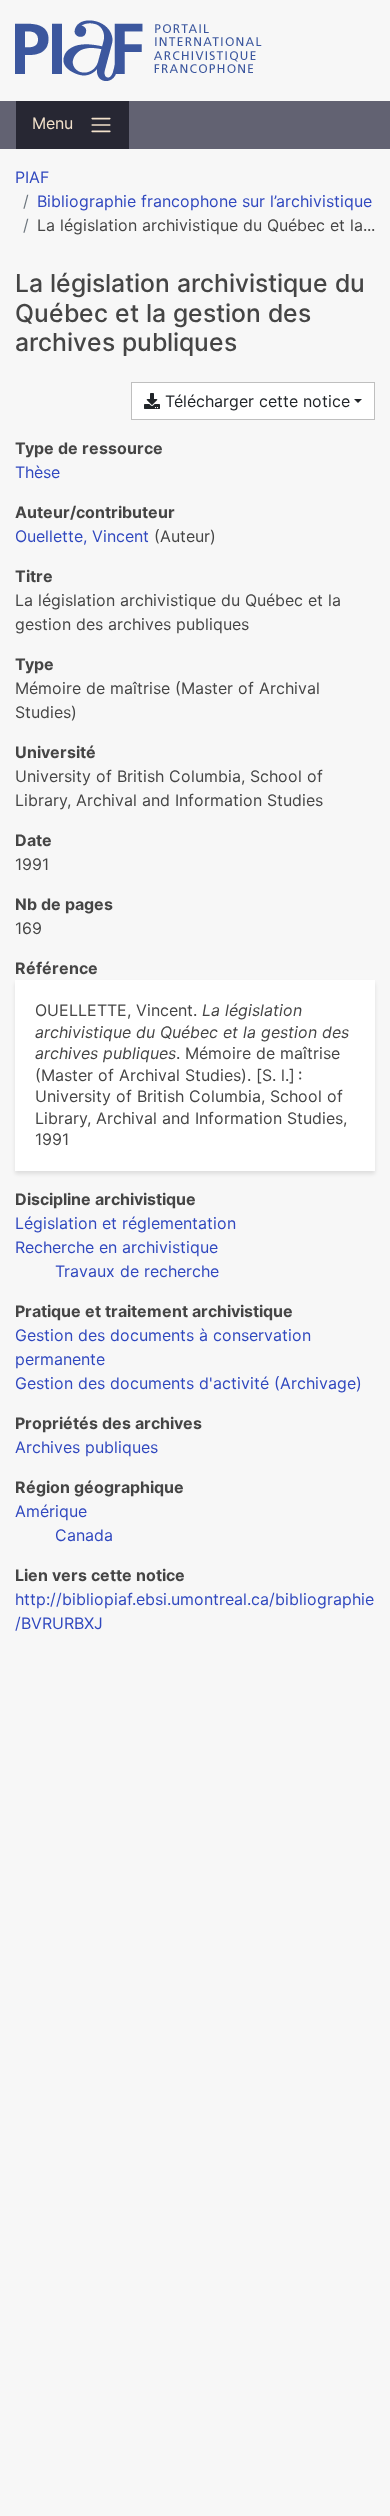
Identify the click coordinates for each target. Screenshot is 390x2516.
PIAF (32, 177)
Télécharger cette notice (255, 401)
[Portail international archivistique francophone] (195, 50)
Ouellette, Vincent (82, 536)
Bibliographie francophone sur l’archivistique (204, 201)
